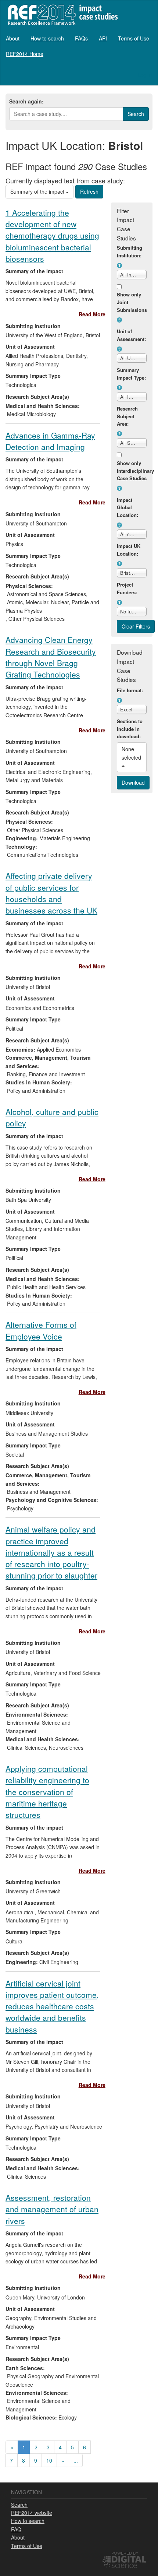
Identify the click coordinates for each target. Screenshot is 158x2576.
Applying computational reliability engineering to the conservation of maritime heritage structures (47, 1792)
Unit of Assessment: (131, 335)
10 (49, 2460)
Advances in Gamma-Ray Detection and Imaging (50, 441)
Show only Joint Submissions (132, 302)
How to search (47, 38)
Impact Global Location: (128, 508)
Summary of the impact (38, 191)
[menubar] (79, 46)
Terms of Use (134, 38)
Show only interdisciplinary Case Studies (132, 471)
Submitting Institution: (130, 251)
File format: (130, 690)
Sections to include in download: (130, 729)
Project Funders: (127, 588)
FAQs (81, 38)
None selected (132, 753)
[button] (119, 265)
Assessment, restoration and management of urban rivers (52, 2209)
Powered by (125, 2553)
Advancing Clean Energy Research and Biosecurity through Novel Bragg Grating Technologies (51, 657)
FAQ (16, 2529)
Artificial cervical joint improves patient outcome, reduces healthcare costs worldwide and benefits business (52, 2006)
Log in (145, 75)
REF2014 (61, 15)
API (103, 38)
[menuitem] (13, 38)
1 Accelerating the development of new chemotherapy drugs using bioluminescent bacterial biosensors (52, 235)
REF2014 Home (25, 54)
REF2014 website (32, 2513)
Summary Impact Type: (131, 374)
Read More (92, 314)
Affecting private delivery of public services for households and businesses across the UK (51, 893)
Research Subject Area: (127, 416)
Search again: (26, 101)
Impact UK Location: (129, 550)
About (13, 38)
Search (19, 2505)
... (76, 2460)
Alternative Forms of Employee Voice (41, 1330)
